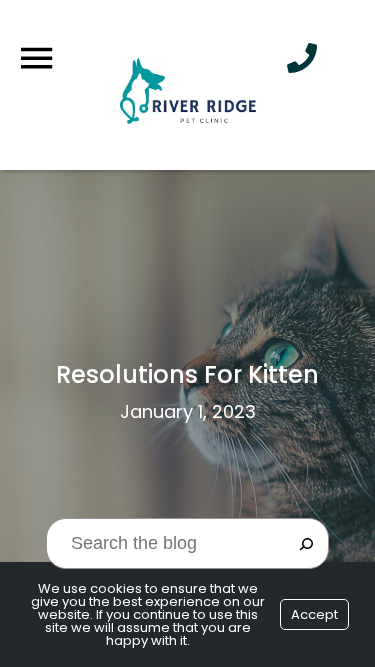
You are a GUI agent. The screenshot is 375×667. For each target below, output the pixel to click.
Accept (314, 614)
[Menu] (36, 58)
